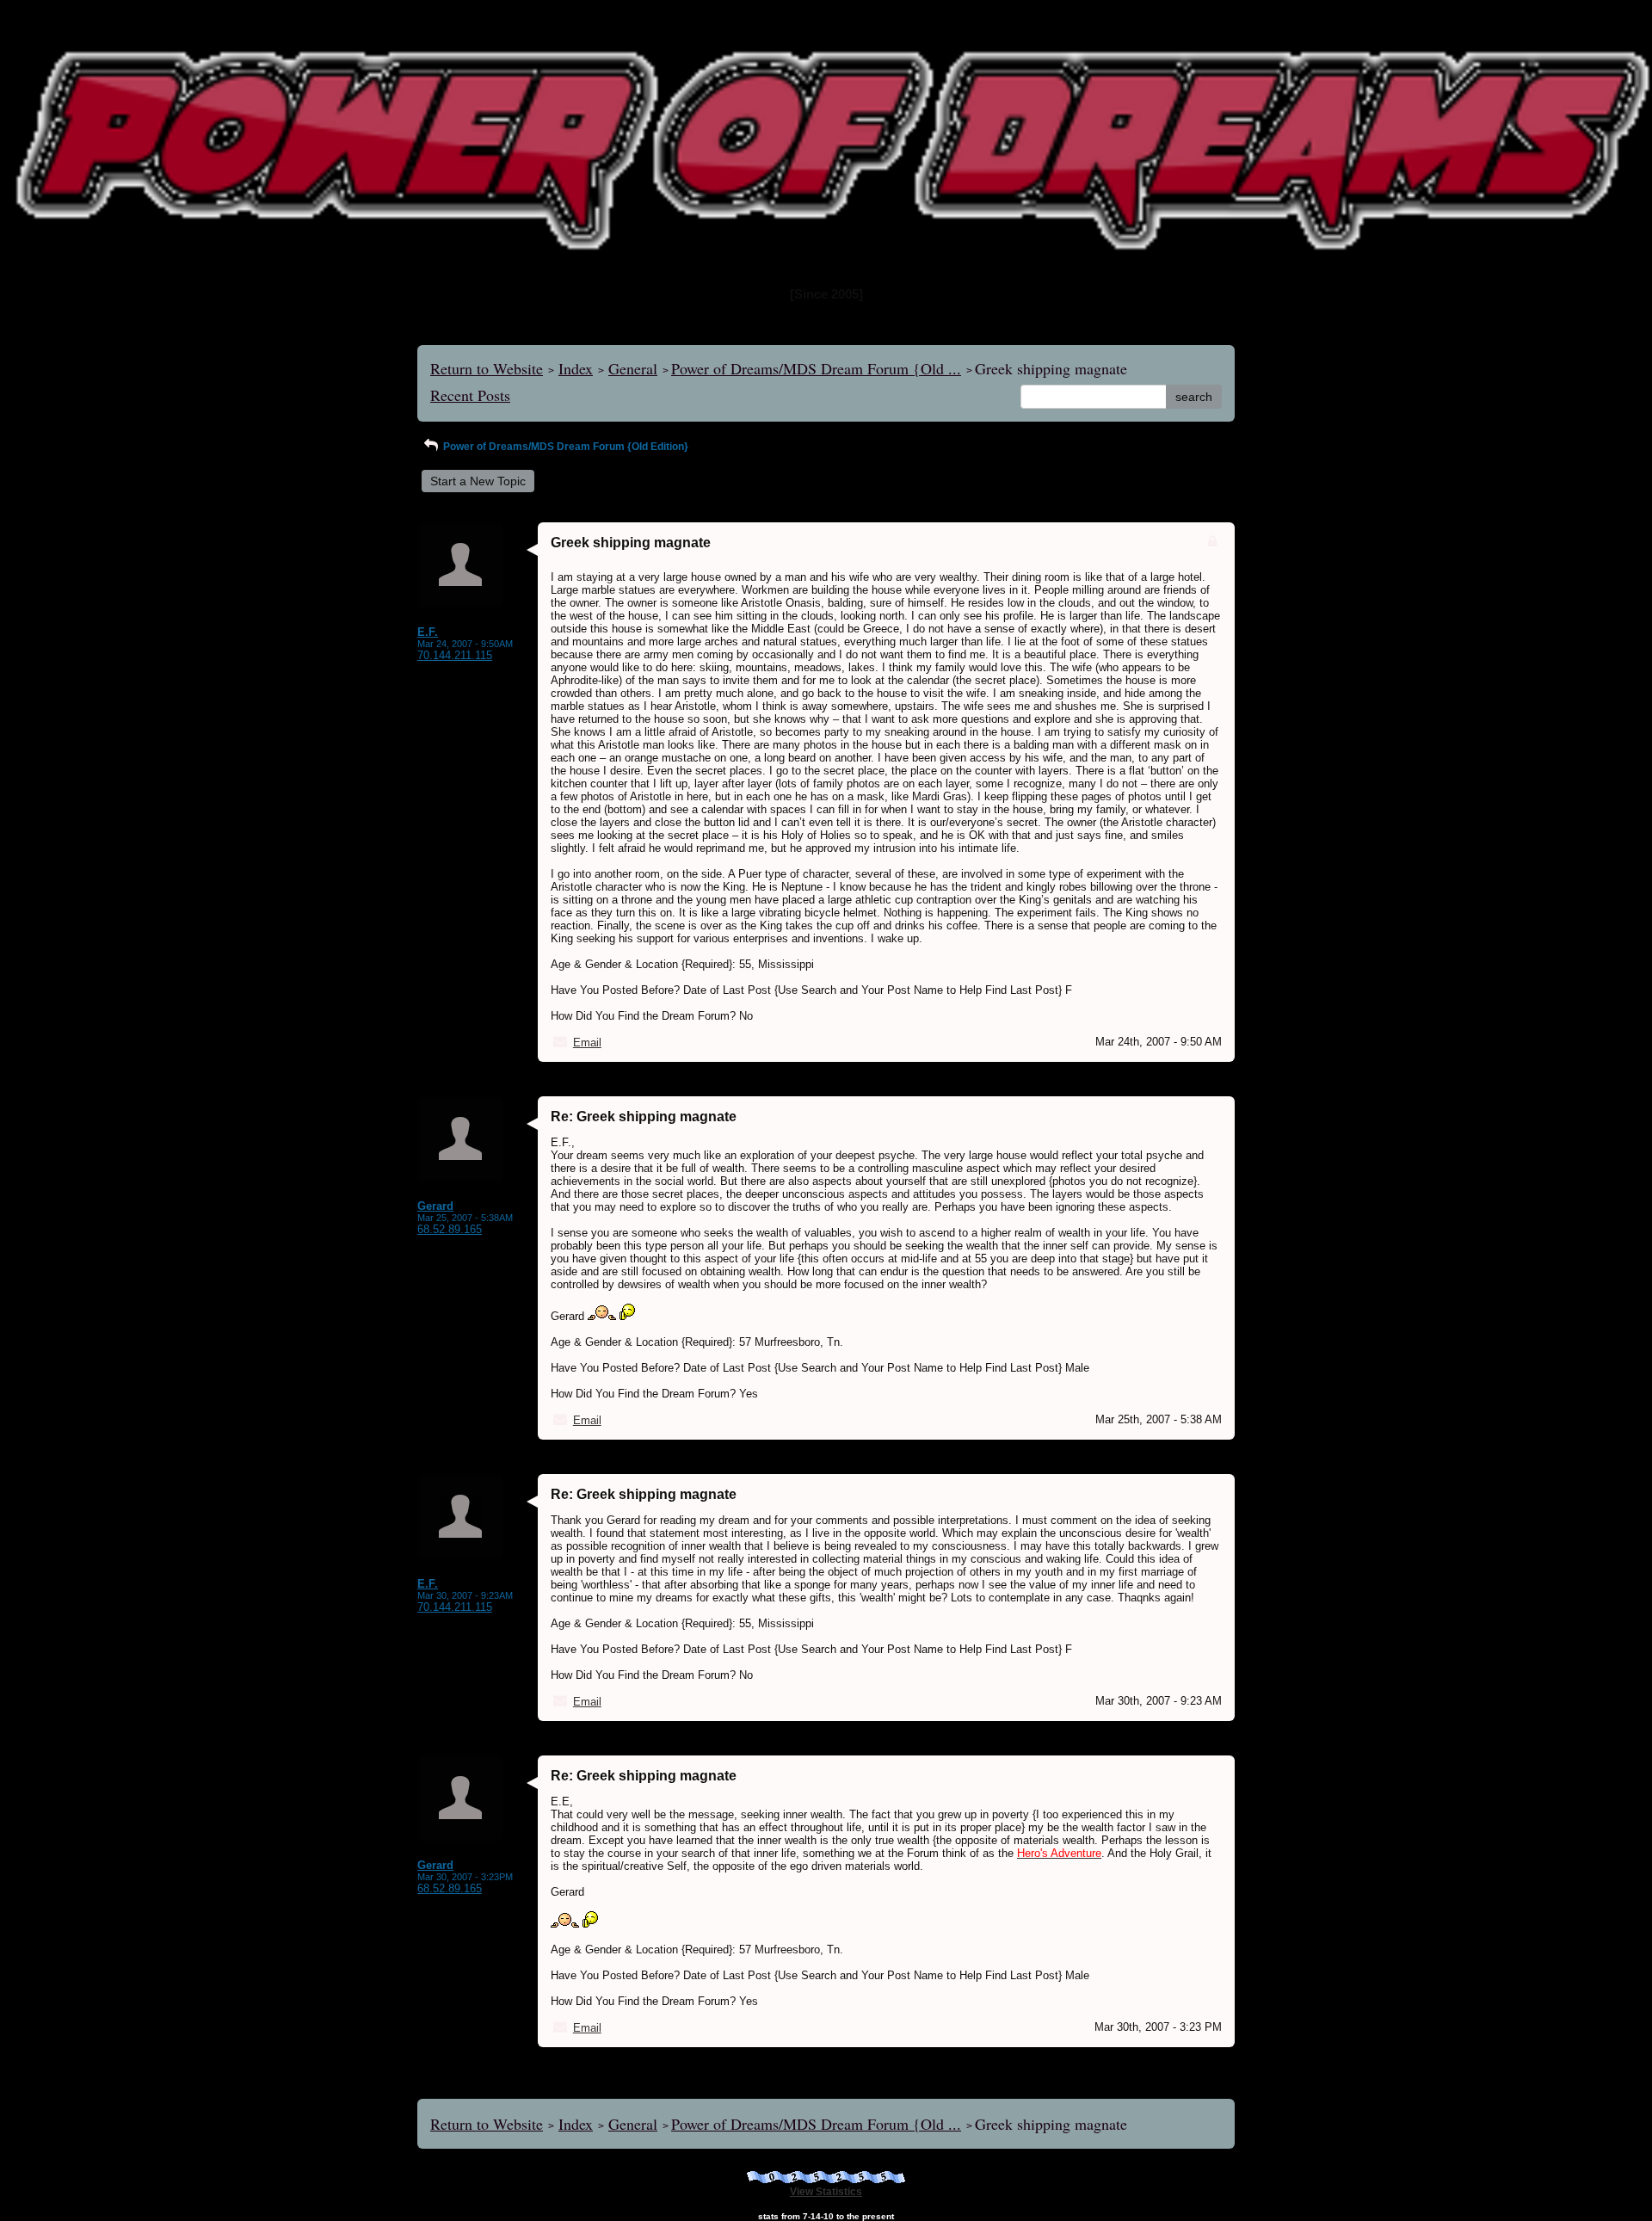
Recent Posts (470, 395)
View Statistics (826, 2192)
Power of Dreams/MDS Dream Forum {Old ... (816, 368)
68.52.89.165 (450, 1229)
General (633, 368)
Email (587, 1043)
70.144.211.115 (455, 655)
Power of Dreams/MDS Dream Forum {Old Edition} (564, 447)
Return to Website (487, 368)
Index (576, 368)
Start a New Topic (478, 481)
